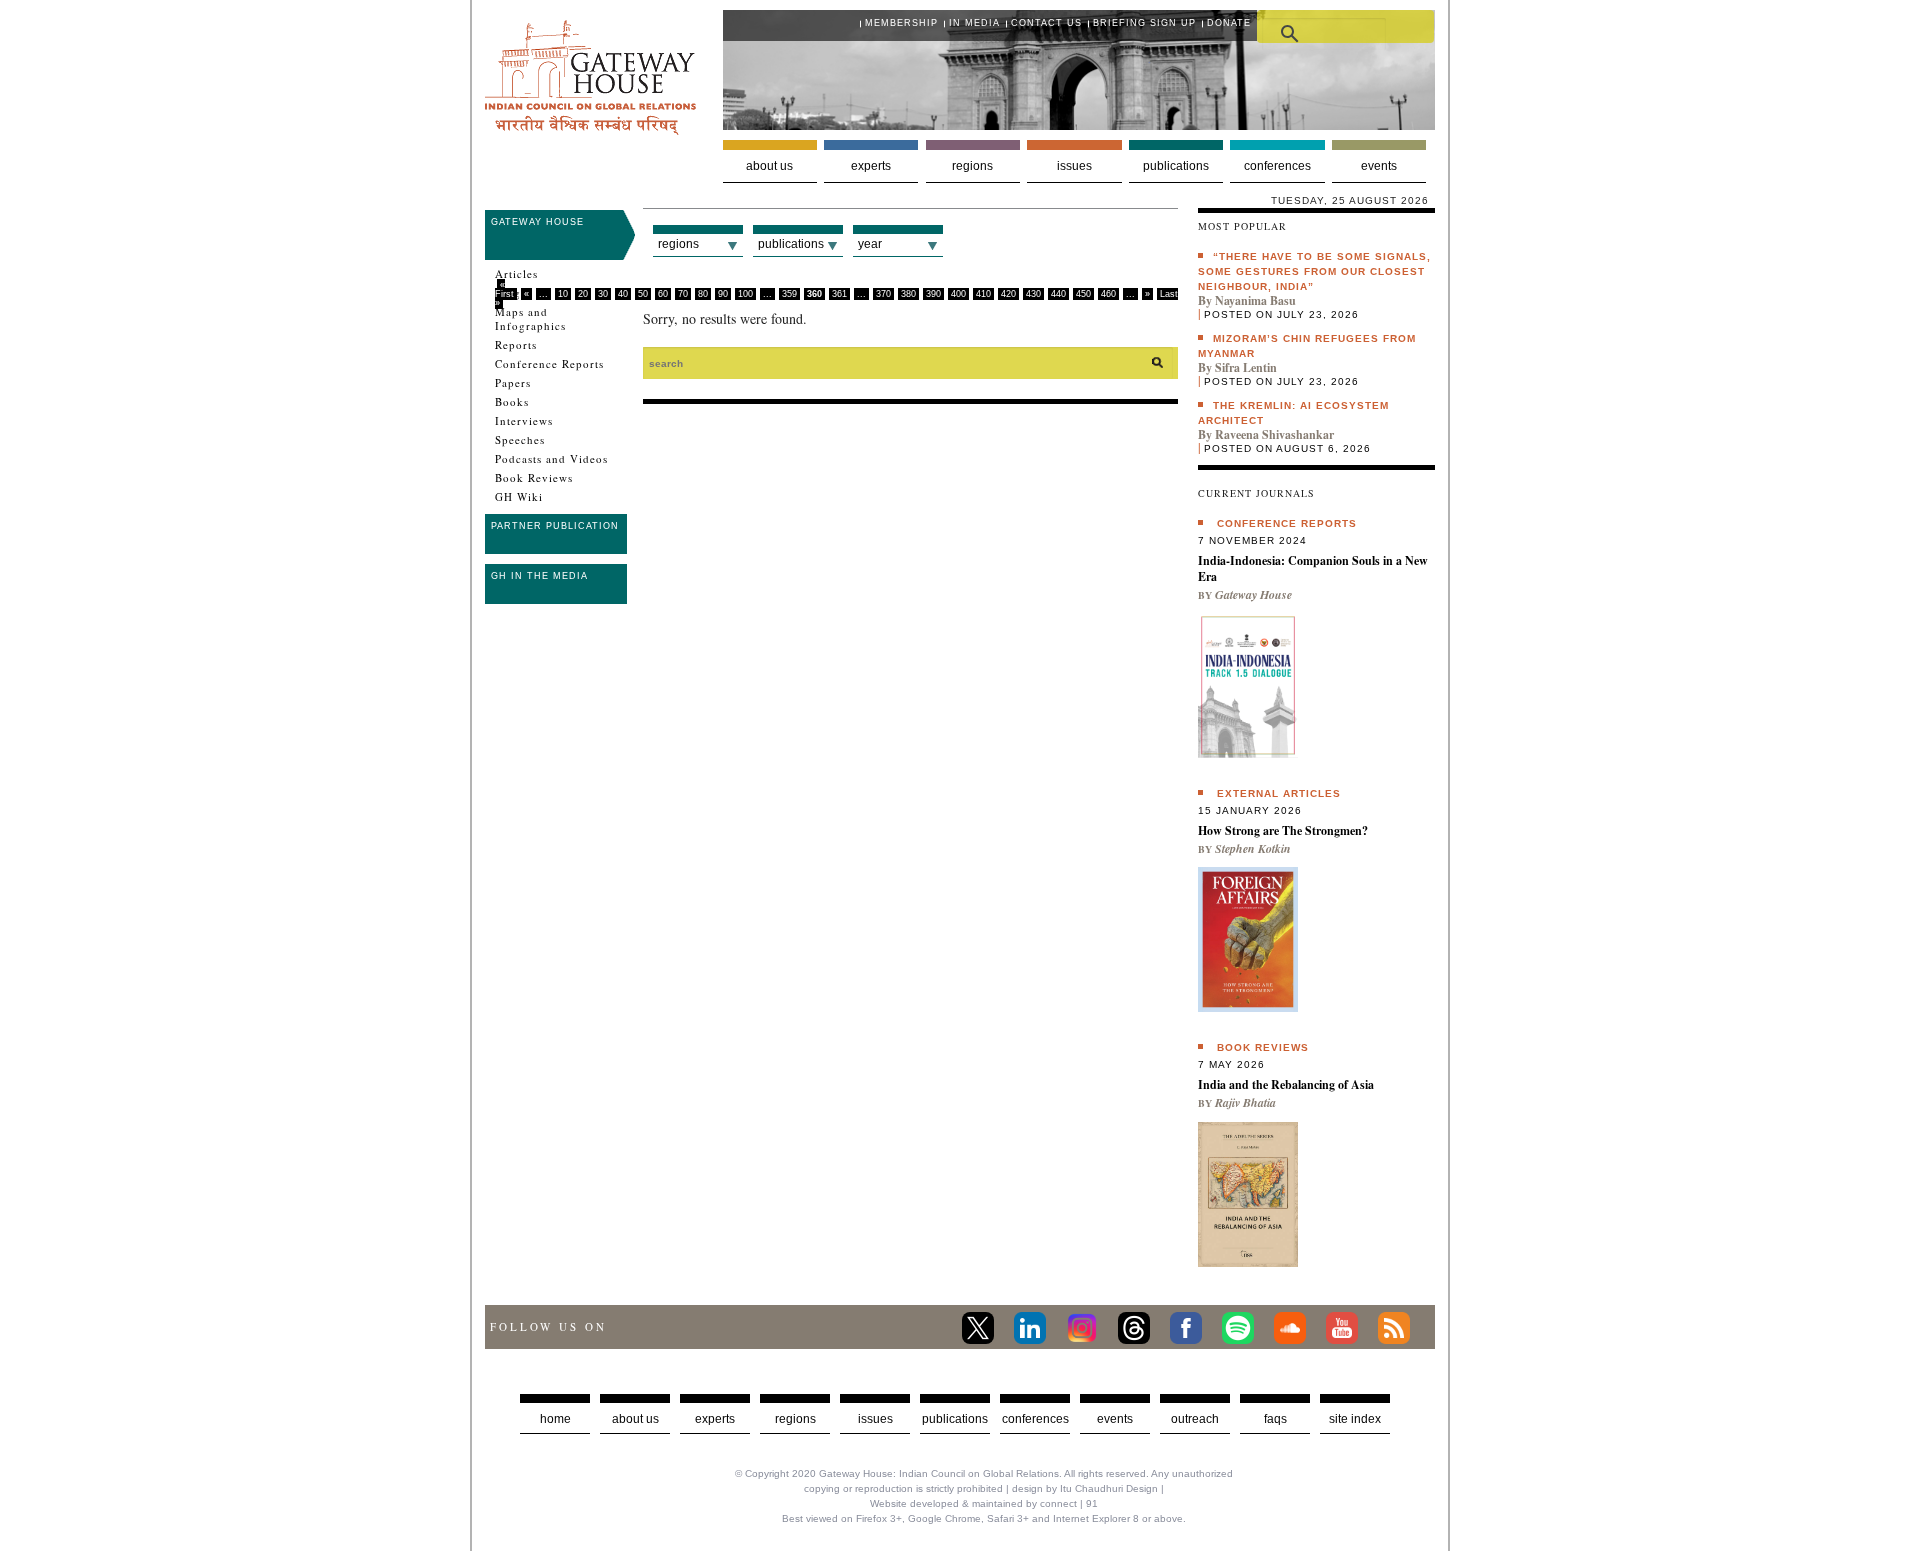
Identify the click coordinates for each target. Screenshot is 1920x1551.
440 (1058, 294)
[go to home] (590, 129)
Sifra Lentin (1246, 367)
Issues (1074, 166)
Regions (972, 166)
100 (745, 294)
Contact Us (1046, 23)
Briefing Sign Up (1144, 23)
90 (723, 294)
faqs (1275, 1419)
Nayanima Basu (1255, 300)
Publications (1176, 166)
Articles (516, 274)
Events (1379, 166)
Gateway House (537, 222)
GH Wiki (519, 497)
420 (1008, 294)
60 (663, 294)
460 (1108, 294)
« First (504, 289)
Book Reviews (534, 478)
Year (870, 244)
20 (583, 294)
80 (703, 294)
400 (958, 294)
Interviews (524, 421)
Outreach (1195, 1419)
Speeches (520, 440)
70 (683, 294)
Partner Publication (555, 526)
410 (983, 294)
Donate (1229, 23)
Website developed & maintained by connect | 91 (984, 1503)
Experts (871, 166)
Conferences (1277, 166)
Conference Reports (549, 364)
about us (635, 1419)
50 (643, 294)
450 (1083, 294)
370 (883, 294)
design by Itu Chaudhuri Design (1085, 1488)
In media (974, 23)
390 (933, 294)
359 (789, 294)
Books (512, 402)
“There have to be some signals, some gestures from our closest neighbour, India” (1314, 271)
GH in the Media (539, 576)
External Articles (1279, 793)
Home (555, 1419)
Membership (901, 23)
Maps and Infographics (530, 319)
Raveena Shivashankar (1274, 434)
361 (839, 294)
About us (769, 166)
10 (563, 294)
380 (908, 294)
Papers (513, 383)
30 (603, 294)
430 (1033, 294)
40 (623, 294)
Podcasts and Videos (551, 459)
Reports (516, 345)
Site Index (1355, 1419)
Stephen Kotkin (1253, 848)
